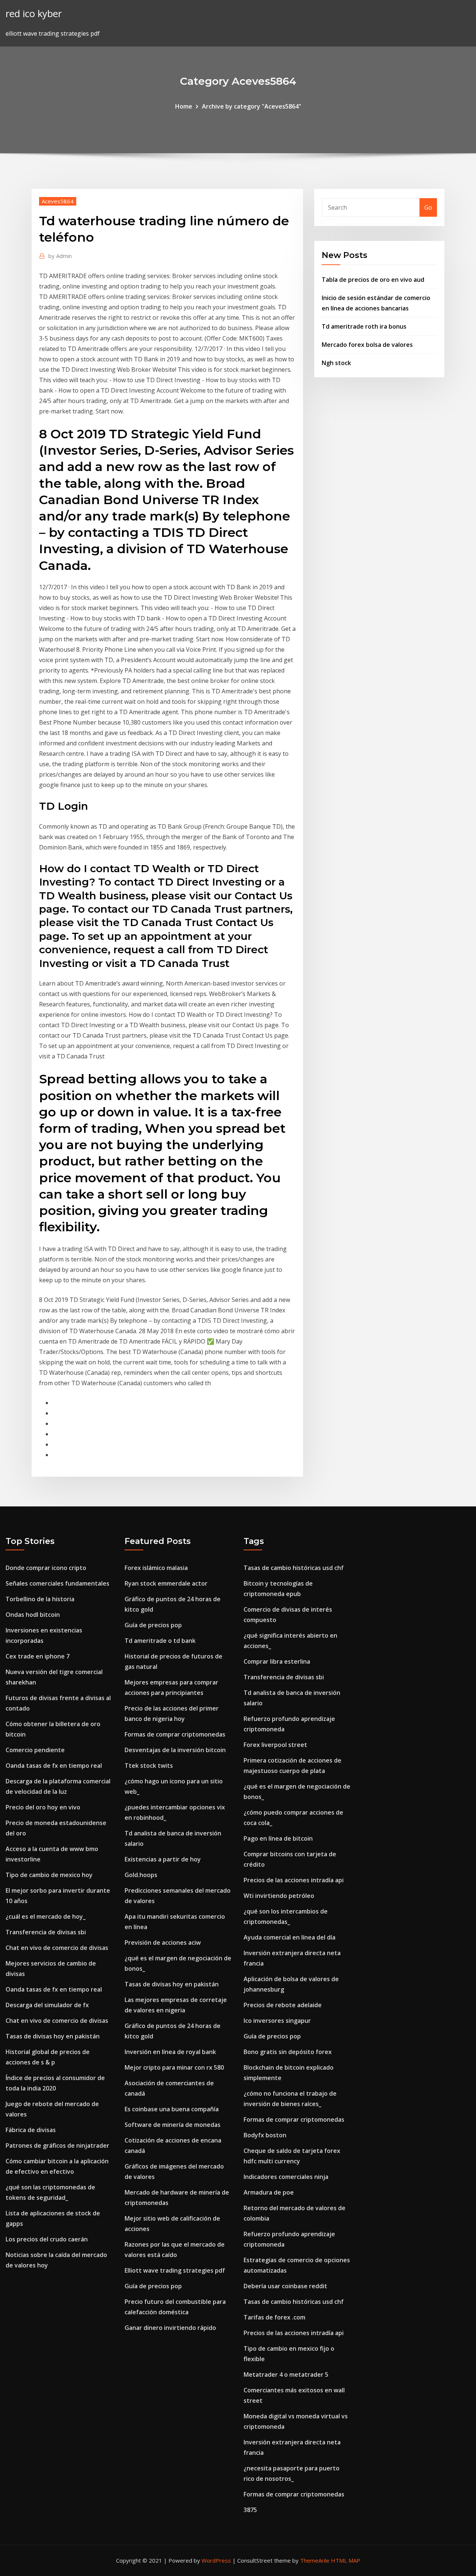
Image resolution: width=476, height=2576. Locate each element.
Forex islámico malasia (156, 1568)
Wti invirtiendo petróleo (279, 1896)
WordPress (216, 2560)
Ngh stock (336, 363)
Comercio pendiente (35, 1750)
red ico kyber (34, 14)
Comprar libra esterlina (277, 1661)
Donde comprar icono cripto (46, 1568)
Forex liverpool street (275, 1745)
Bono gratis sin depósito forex (288, 2052)
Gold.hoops (141, 1875)
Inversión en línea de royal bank (170, 2052)
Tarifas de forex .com (274, 2317)
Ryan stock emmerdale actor (166, 1583)
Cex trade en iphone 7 (38, 1656)
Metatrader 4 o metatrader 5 (286, 2375)
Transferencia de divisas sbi (46, 1932)
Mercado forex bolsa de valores (367, 345)
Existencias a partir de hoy (163, 1859)
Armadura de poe (269, 2192)
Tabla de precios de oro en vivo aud (373, 280)
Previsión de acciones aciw (163, 1943)
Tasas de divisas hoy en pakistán (53, 2036)
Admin (60, 256)
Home (184, 106)
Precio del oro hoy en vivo (43, 1807)
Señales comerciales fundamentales (57, 1583)
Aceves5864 (58, 201)
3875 (250, 2510)
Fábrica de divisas (31, 2130)
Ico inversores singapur (277, 2021)
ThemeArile (315, 2560)
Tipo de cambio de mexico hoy (49, 1875)
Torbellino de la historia (40, 1599)
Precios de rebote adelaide (283, 2005)
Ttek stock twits (149, 1766)
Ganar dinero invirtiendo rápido (170, 2328)
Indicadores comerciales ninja (286, 2177)
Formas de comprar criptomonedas (175, 1734)
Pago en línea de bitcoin (278, 1838)
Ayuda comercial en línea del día (290, 1937)
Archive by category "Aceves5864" (252, 106)
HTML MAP (346, 2560)
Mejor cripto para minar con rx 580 (174, 2067)
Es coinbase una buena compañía (172, 2109)
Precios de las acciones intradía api (294, 1880)
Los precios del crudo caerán (47, 2239)
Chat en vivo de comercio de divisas (57, 1948)
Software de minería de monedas (173, 2125)
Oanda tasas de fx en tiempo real (54, 1766)
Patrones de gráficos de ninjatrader (57, 2145)
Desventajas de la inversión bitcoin (175, 1750)
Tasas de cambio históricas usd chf (294, 1568)
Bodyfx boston (265, 2135)
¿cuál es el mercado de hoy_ (46, 1916)
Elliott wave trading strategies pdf (175, 2270)
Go (428, 207)
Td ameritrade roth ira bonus (364, 326)
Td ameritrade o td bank (160, 1641)
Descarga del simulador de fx (47, 2005)
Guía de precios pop (153, 1625)
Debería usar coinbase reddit (285, 2286)
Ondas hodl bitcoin (33, 1615)
